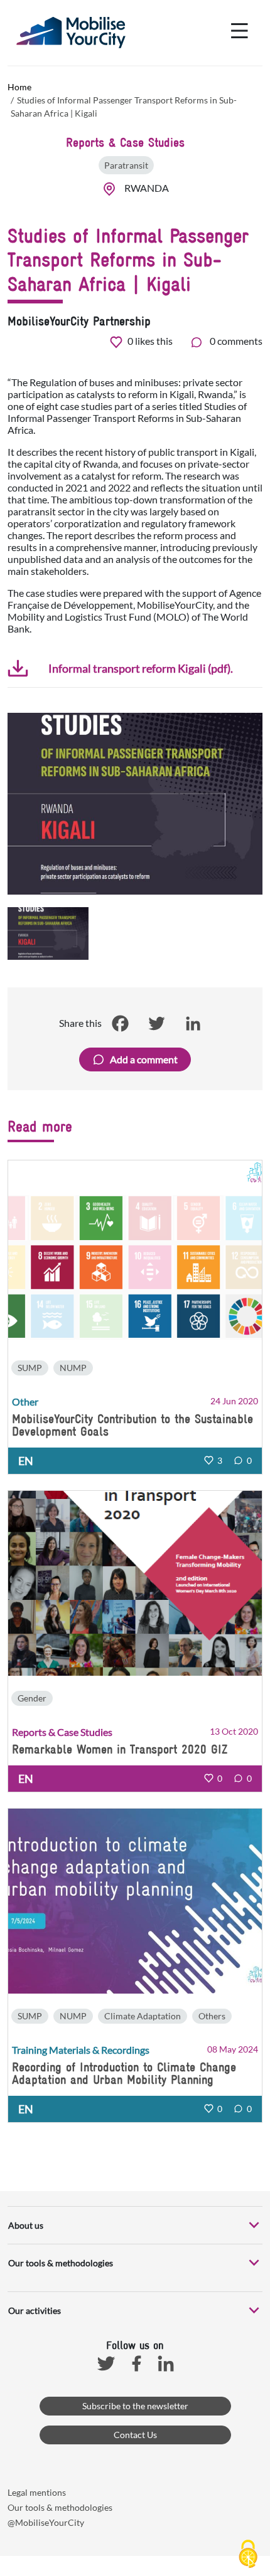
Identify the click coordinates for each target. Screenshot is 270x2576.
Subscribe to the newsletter (135, 2406)
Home (19, 87)
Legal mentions (37, 2492)
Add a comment (144, 1059)
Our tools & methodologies (60, 2507)
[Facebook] (120, 1023)
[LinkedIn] (193, 1023)
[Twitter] (156, 1023)
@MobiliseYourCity (46, 2522)
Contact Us (135, 2435)
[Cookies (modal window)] (248, 2555)
